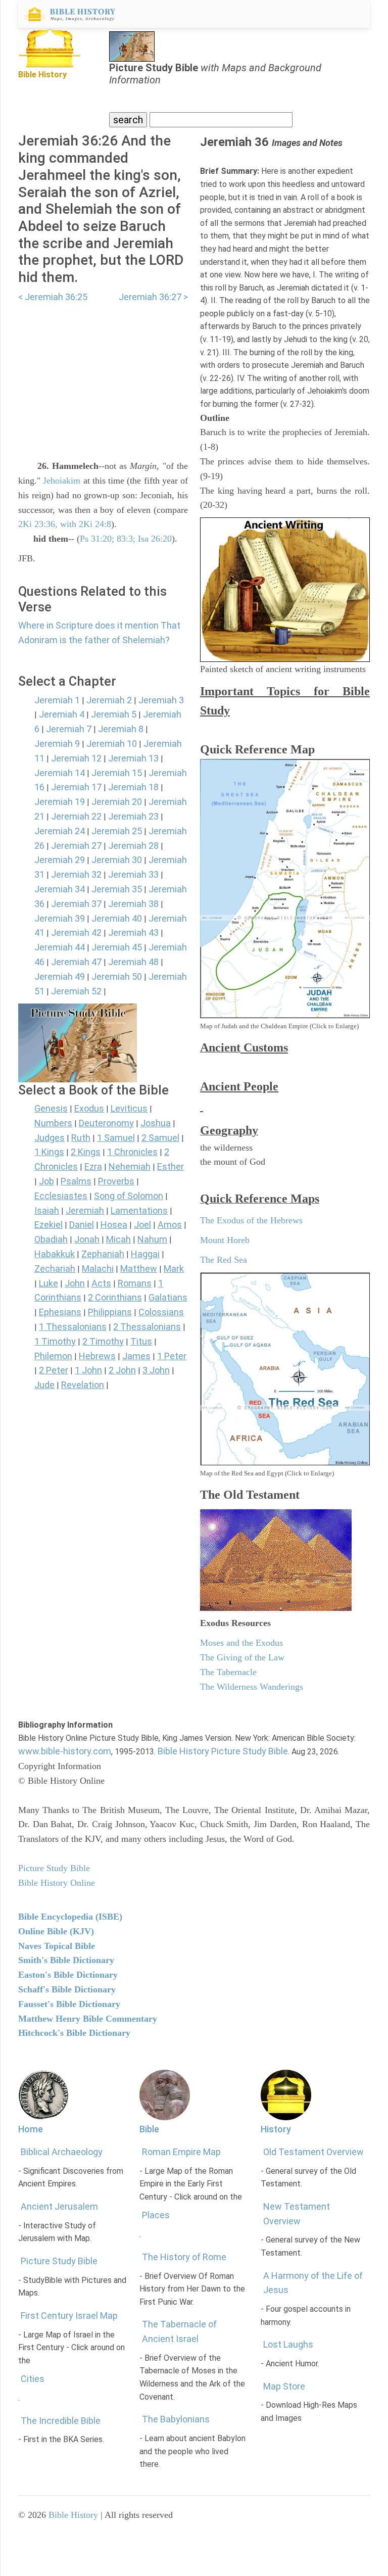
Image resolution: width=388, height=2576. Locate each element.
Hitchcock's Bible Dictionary (74, 2033)
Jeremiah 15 (117, 773)
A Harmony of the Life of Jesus (313, 2283)
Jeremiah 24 (60, 831)
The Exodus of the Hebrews (251, 1220)
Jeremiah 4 (62, 714)
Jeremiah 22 (76, 816)
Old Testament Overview (313, 2152)
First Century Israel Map (69, 2316)
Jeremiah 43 (133, 933)
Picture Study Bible (59, 2261)
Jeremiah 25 (117, 831)
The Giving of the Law (242, 1657)
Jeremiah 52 (76, 991)
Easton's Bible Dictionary (68, 1975)
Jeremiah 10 (112, 744)
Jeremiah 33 (133, 874)
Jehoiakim (62, 481)
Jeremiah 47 (76, 962)
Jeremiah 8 (121, 729)
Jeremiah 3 (161, 700)
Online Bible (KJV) (56, 1931)
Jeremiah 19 (60, 802)
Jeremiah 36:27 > (153, 297)
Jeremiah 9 (57, 744)
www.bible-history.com (65, 1751)
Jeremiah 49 (60, 976)
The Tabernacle (228, 1672)
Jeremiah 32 (76, 874)
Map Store (284, 2386)
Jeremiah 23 (133, 816)
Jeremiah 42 (76, 933)
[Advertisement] (103, 375)
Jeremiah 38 (133, 904)
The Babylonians (176, 2419)
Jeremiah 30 (117, 860)
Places (156, 2215)
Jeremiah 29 (60, 860)
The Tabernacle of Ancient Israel (179, 2331)
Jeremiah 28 (133, 846)
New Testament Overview (297, 2214)
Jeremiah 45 (117, 947)
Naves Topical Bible (57, 1946)
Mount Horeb (225, 1240)
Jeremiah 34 (60, 889)
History (276, 2129)
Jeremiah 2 (109, 700)
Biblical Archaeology (62, 2152)
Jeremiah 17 (76, 787)
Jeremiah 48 (133, 962)
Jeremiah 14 (60, 773)
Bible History (73, 2515)
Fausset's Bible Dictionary (69, 2004)
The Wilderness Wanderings (252, 1687)
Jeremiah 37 (76, 904)
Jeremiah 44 (60, 947)
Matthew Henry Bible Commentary (88, 2019)
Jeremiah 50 (117, 976)
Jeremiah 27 (76, 846)
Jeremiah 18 (133, 787)
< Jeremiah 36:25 (53, 297)
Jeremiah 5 (114, 714)
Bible (149, 2129)
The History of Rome (184, 2257)
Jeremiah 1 (57, 700)
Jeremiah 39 (60, 918)
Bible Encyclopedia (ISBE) (70, 1917)
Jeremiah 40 (117, 918)
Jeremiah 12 (76, 758)
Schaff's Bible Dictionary (67, 1989)
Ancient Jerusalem (59, 2206)
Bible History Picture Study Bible (223, 1751)
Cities (33, 2379)
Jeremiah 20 (117, 802)
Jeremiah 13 (133, 758)
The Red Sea (224, 1260)
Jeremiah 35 (117, 889)
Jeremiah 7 (69, 729)
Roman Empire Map (181, 2152)
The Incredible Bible (61, 2421)
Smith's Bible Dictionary (66, 1960)
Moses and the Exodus (241, 1643)
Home (31, 2129)
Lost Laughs (288, 2344)
